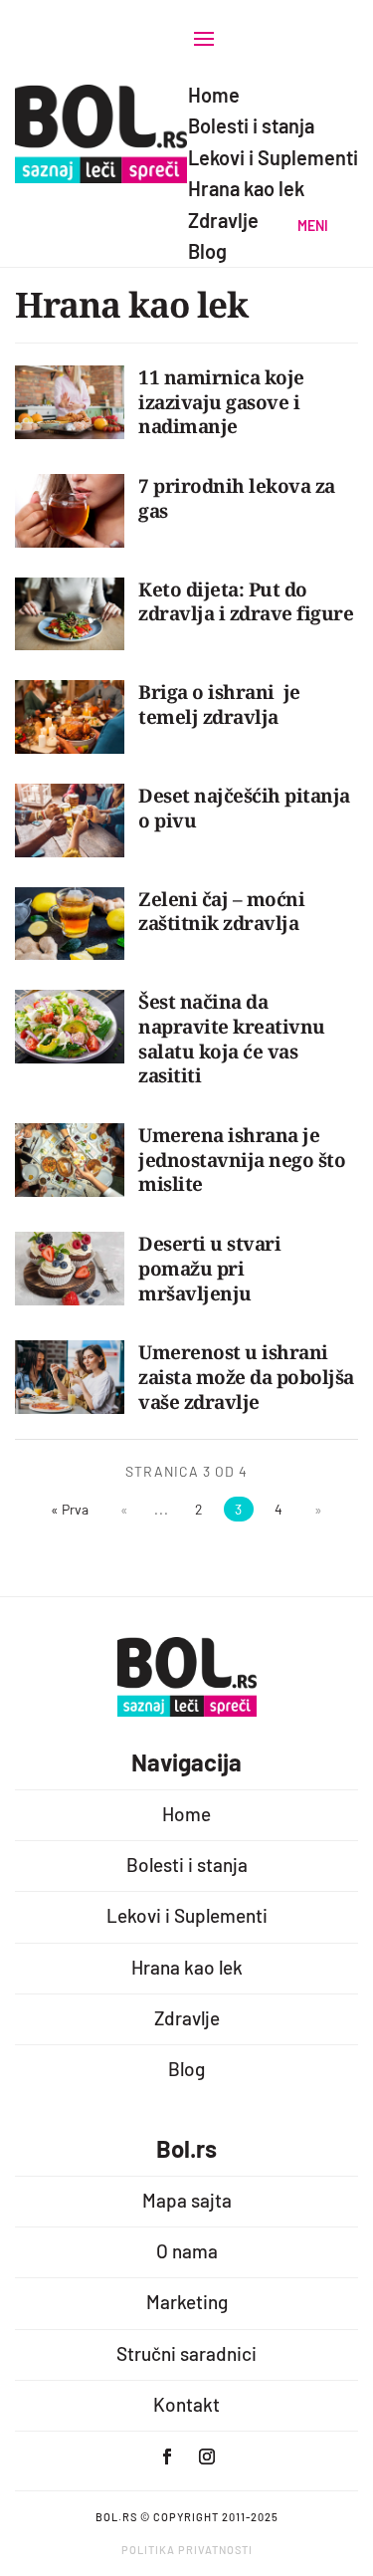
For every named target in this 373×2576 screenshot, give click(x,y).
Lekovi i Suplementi (187, 1915)
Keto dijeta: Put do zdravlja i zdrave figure (246, 602)
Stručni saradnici (186, 2353)
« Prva (70, 1509)
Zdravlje (187, 2018)
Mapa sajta (187, 2200)
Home (186, 1814)
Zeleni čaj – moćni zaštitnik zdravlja (221, 912)
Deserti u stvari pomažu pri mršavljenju (209, 1268)
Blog (186, 2069)
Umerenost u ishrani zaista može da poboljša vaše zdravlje (246, 1377)
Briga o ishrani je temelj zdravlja (219, 704)
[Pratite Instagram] (207, 2457)
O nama (187, 2251)
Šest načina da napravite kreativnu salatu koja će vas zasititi (232, 1039)
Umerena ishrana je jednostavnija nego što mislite (242, 1160)
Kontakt (186, 2404)
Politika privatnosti (187, 2550)
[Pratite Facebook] (167, 2457)
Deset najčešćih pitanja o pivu (244, 808)
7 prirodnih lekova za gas (237, 498)
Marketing (187, 2302)
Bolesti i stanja (187, 1865)
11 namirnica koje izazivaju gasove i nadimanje (221, 402)
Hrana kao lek (187, 1967)
